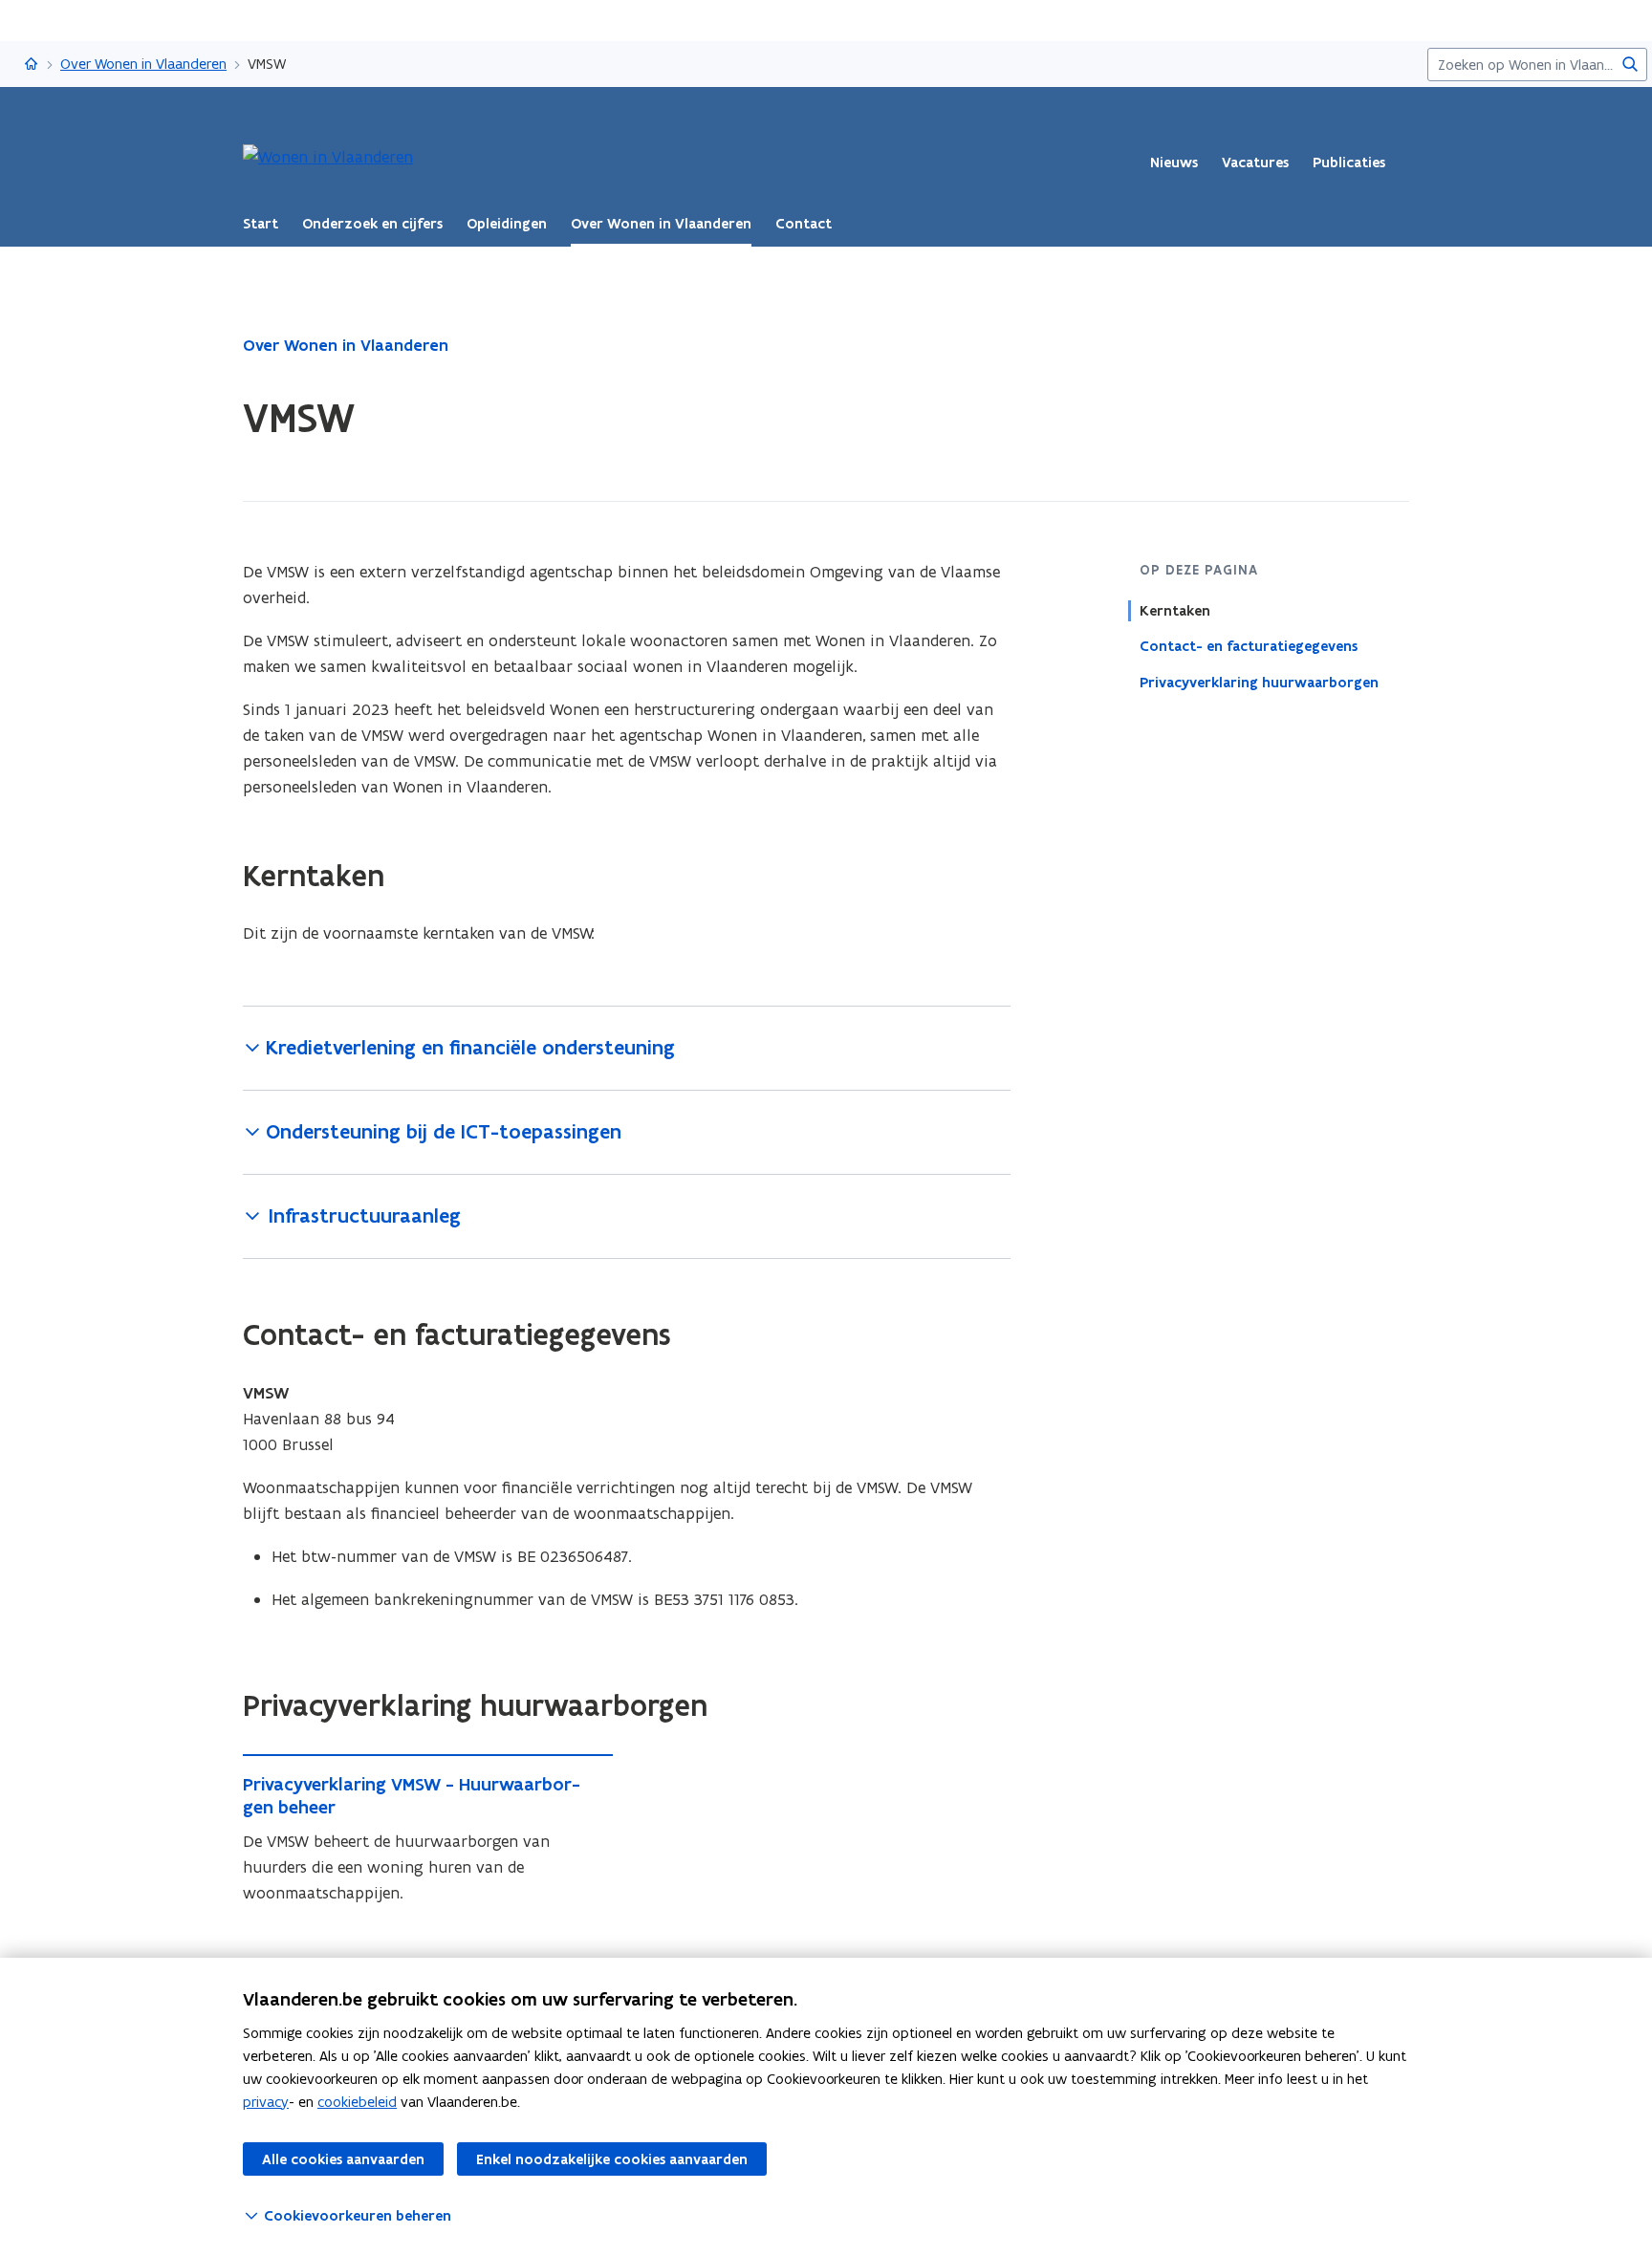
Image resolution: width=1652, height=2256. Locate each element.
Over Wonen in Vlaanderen (143, 64)
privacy (266, 2102)
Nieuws (1174, 163)
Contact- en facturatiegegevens (1249, 646)
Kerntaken (1175, 611)
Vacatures (1255, 163)
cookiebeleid (357, 2102)
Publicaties (1349, 163)
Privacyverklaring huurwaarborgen (1259, 682)
